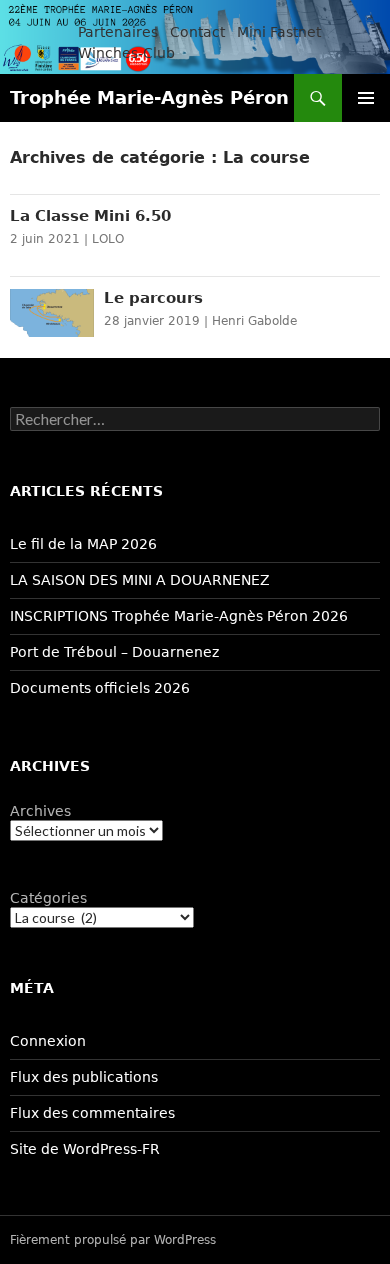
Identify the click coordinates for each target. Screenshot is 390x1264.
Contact (197, 32)
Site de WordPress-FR (85, 1149)
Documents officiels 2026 (100, 688)
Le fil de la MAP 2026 (83, 544)
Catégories (48, 898)
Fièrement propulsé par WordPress (113, 1240)
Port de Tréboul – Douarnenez (114, 652)
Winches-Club (126, 53)
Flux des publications (84, 1077)
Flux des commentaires (92, 1113)
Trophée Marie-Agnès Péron (149, 97)
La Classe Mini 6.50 (90, 216)
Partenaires (118, 32)
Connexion (48, 1041)
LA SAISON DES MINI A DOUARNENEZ (140, 580)
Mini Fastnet (279, 32)
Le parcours (153, 298)
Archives (40, 811)
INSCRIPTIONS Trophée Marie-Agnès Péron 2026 (179, 616)
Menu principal (366, 98)
